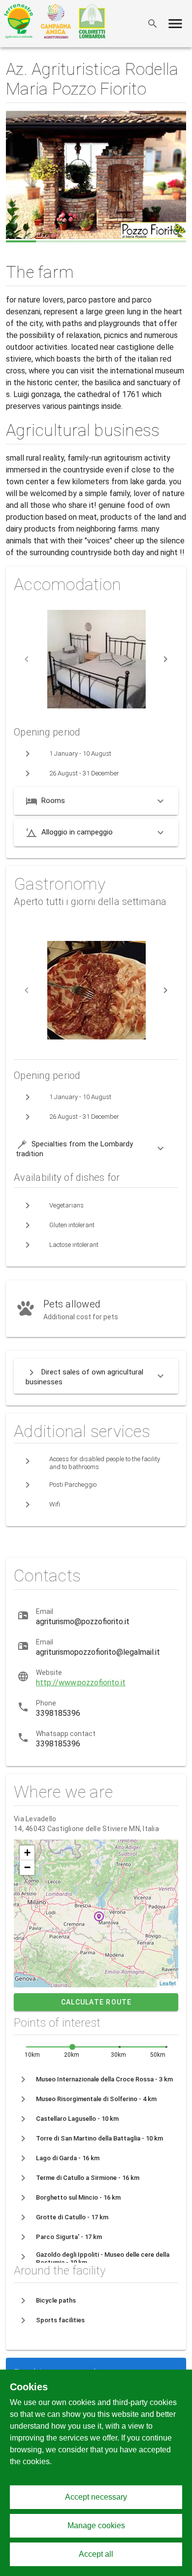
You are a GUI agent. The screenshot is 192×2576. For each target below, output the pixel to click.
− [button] (27, 1867)
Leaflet (168, 1983)
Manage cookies (96, 2526)
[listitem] (96, 2079)
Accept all (96, 2554)
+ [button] (27, 1853)
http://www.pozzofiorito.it (81, 1683)
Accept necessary (96, 2497)
